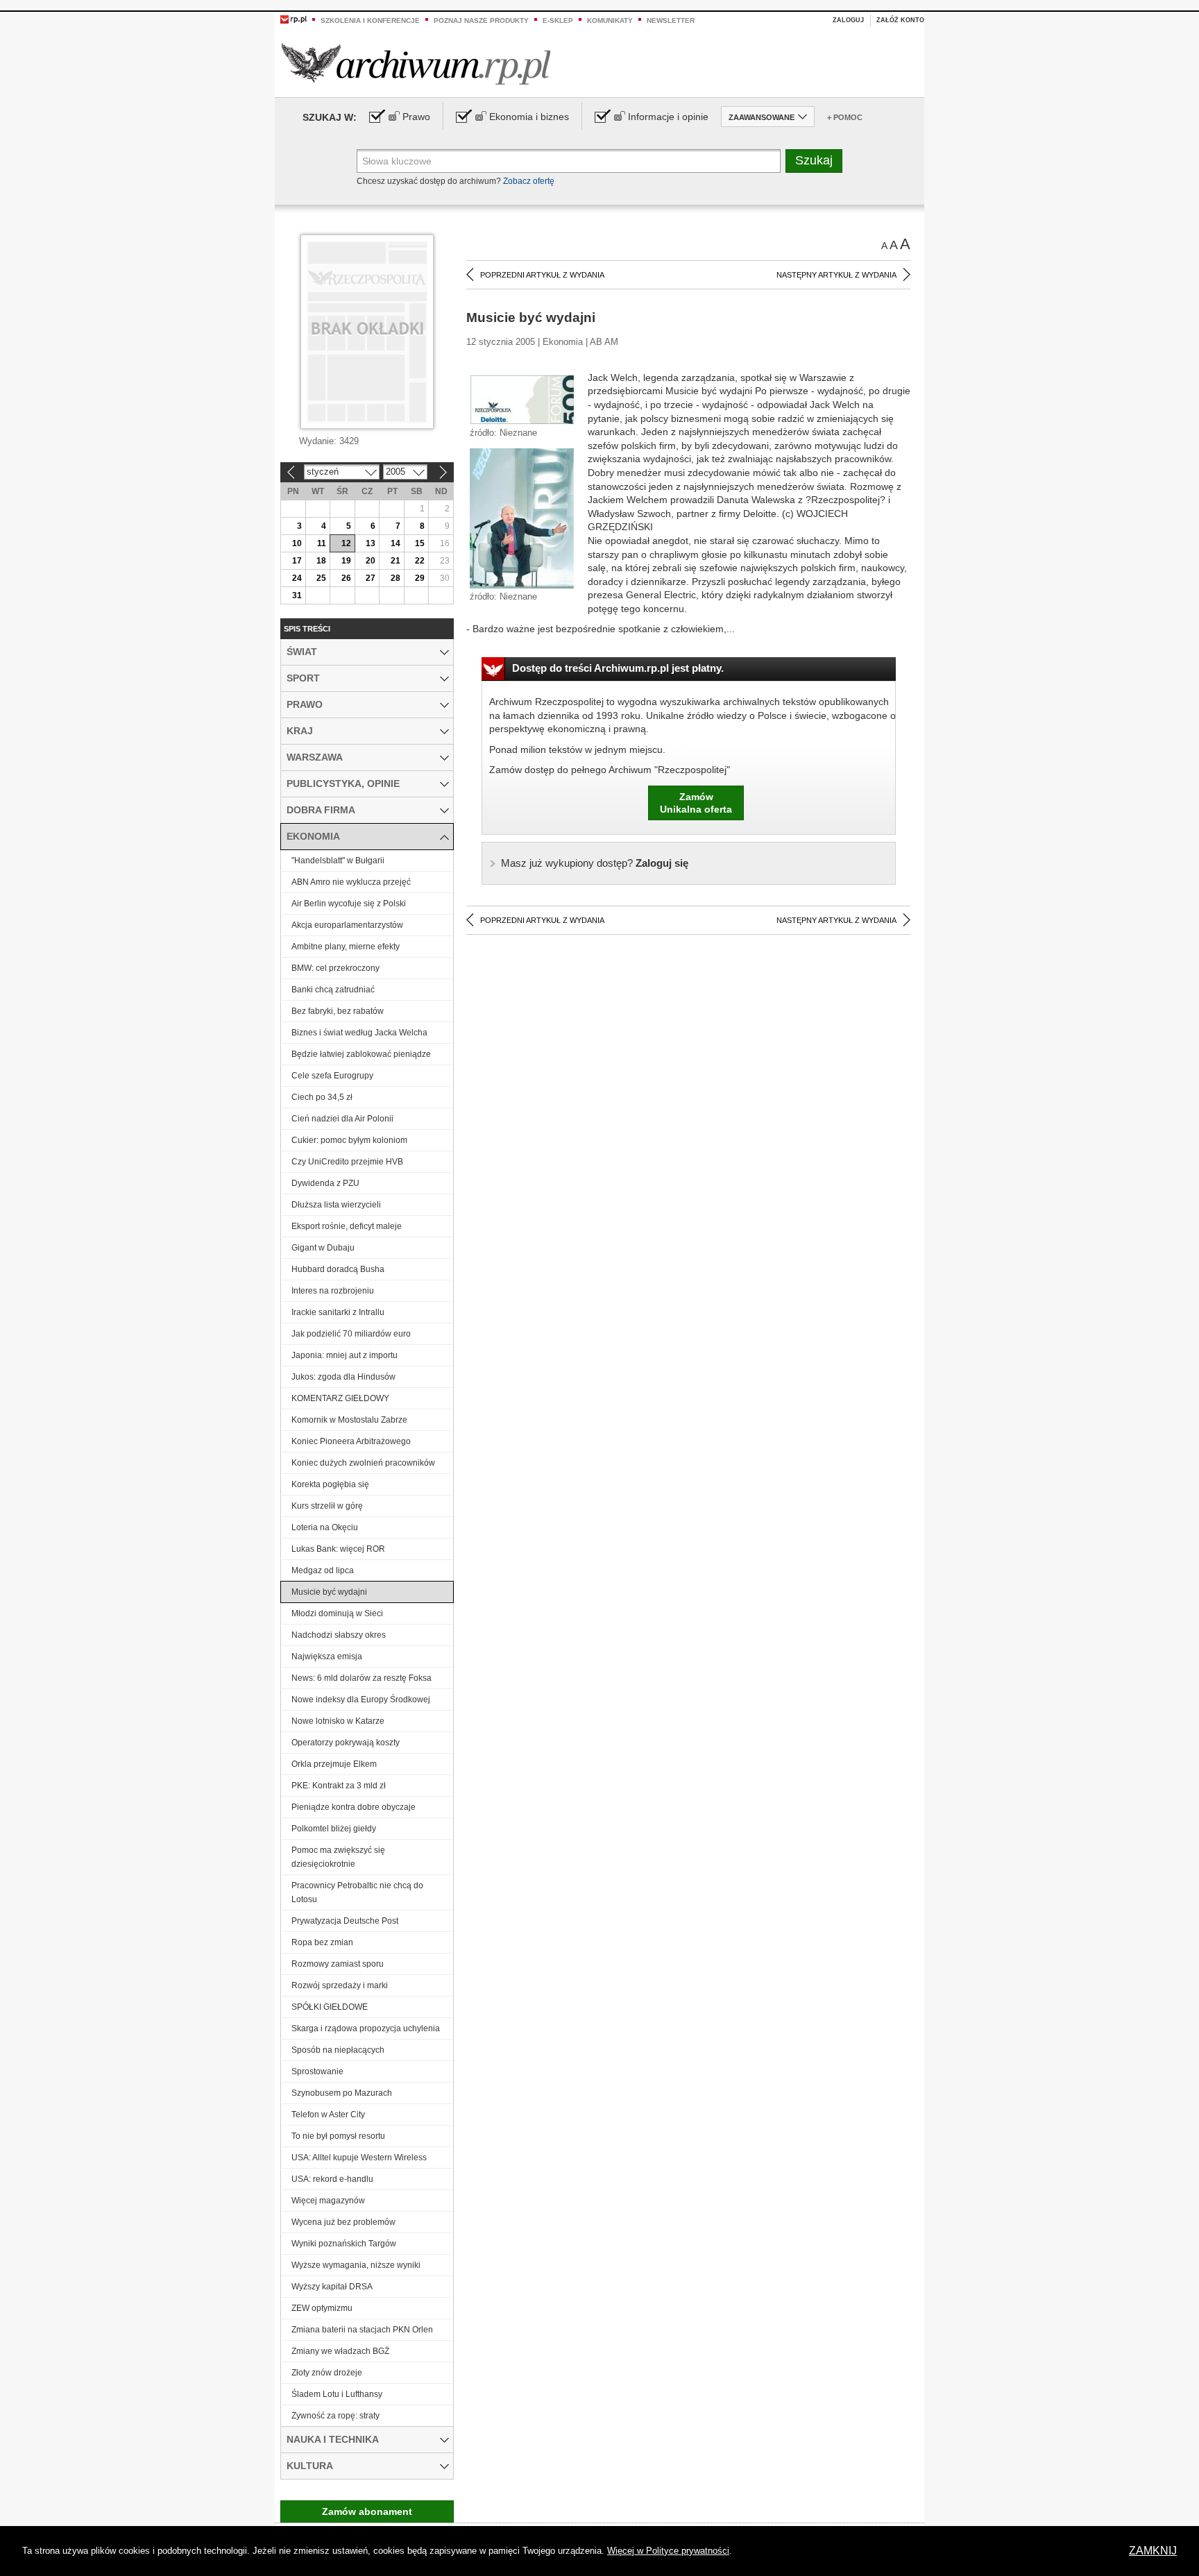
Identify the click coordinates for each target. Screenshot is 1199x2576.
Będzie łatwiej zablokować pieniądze (361, 1054)
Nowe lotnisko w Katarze (338, 1721)
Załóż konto (900, 20)
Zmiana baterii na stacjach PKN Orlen (362, 2330)
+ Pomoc (845, 117)
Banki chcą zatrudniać (333, 990)
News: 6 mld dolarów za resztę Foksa (362, 1678)
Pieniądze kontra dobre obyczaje (354, 1807)
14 (396, 543)
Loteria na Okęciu (325, 1527)
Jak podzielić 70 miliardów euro (351, 1334)
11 (322, 543)
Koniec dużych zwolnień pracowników (363, 1463)
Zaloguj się (595, 863)
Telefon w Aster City (328, 2115)
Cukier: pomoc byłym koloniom (349, 1140)
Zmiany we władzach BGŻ (340, 2351)
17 (297, 561)
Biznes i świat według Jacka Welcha (359, 1033)
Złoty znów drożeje (327, 2373)
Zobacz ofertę (529, 181)
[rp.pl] (294, 19)
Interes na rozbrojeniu (333, 1291)
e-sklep (558, 20)
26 (346, 578)
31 (297, 595)
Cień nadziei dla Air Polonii (342, 1119)
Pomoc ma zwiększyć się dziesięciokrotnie (338, 1857)
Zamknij (1153, 2551)
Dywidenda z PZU (325, 1183)
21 (396, 561)
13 (371, 543)
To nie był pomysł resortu (338, 2136)
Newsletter (671, 20)
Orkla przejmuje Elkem (334, 1764)
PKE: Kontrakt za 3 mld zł (339, 1786)
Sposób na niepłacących (338, 2050)
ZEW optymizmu (322, 2308)
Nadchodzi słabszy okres (339, 1635)
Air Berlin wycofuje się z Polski (349, 904)
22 (420, 561)
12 (346, 543)
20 (371, 561)
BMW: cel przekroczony (335, 968)
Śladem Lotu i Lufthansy (337, 2394)
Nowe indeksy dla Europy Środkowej (361, 1700)
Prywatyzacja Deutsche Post (345, 1921)
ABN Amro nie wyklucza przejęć (351, 882)
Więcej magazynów (328, 2201)
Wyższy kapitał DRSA (332, 2287)
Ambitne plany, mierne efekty (346, 947)
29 (420, 578)
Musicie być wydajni (329, 1592)
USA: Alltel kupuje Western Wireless (359, 2158)
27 (371, 578)
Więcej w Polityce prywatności (668, 2551)
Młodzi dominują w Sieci (337, 1613)
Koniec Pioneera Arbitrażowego (351, 1441)
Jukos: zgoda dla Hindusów (343, 1377)
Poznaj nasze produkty (481, 20)
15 (420, 543)
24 (297, 578)
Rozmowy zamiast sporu (338, 1964)
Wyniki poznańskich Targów (344, 2244)
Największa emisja (327, 1656)
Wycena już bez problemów (343, 2222)
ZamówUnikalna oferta (696, 803)
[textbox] (569, 161)
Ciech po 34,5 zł (322, 1097)
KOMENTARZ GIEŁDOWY (340, 1398)
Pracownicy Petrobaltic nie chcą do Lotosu (357, 1892)
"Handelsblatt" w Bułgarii (338, 861)
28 (396, 578)
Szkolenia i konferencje (370, 20)
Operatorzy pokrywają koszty (346, 1743)
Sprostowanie (317, 2071)
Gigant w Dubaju (323, 1248)
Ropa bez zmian (322, 1942)
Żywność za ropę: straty (335, 2416)
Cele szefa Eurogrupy (332, 1076)
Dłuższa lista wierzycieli (336, 1205)
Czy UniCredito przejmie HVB (347, 1162)
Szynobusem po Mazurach (342, 2093)
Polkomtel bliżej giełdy (334, 1829)
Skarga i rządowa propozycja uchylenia (366, 2028)
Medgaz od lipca (323, 1570)
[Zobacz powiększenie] (522, 399)
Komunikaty (610, 20)
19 (346, 561)
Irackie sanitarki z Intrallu (338, 1312)
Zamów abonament (367, 2511)
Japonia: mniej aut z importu (345, 1355)
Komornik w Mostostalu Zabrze (349, 1420)
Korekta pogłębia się (330, 1484)
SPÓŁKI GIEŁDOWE (330, 2007)
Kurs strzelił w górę (327, 1506)
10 (297, 543)
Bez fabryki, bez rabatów (338, 1011)
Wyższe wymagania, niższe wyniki (356, 2265)
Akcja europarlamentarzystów (347, 925)
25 (321, 578)
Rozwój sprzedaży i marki (340, 1985)
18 (321, 561)
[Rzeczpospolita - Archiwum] (416, 63)
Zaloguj (848, 20)
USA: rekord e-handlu (332, 2179)
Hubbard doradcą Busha (338, 1269)
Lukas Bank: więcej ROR (338, 1549)
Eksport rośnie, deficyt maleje (347, 1226)
